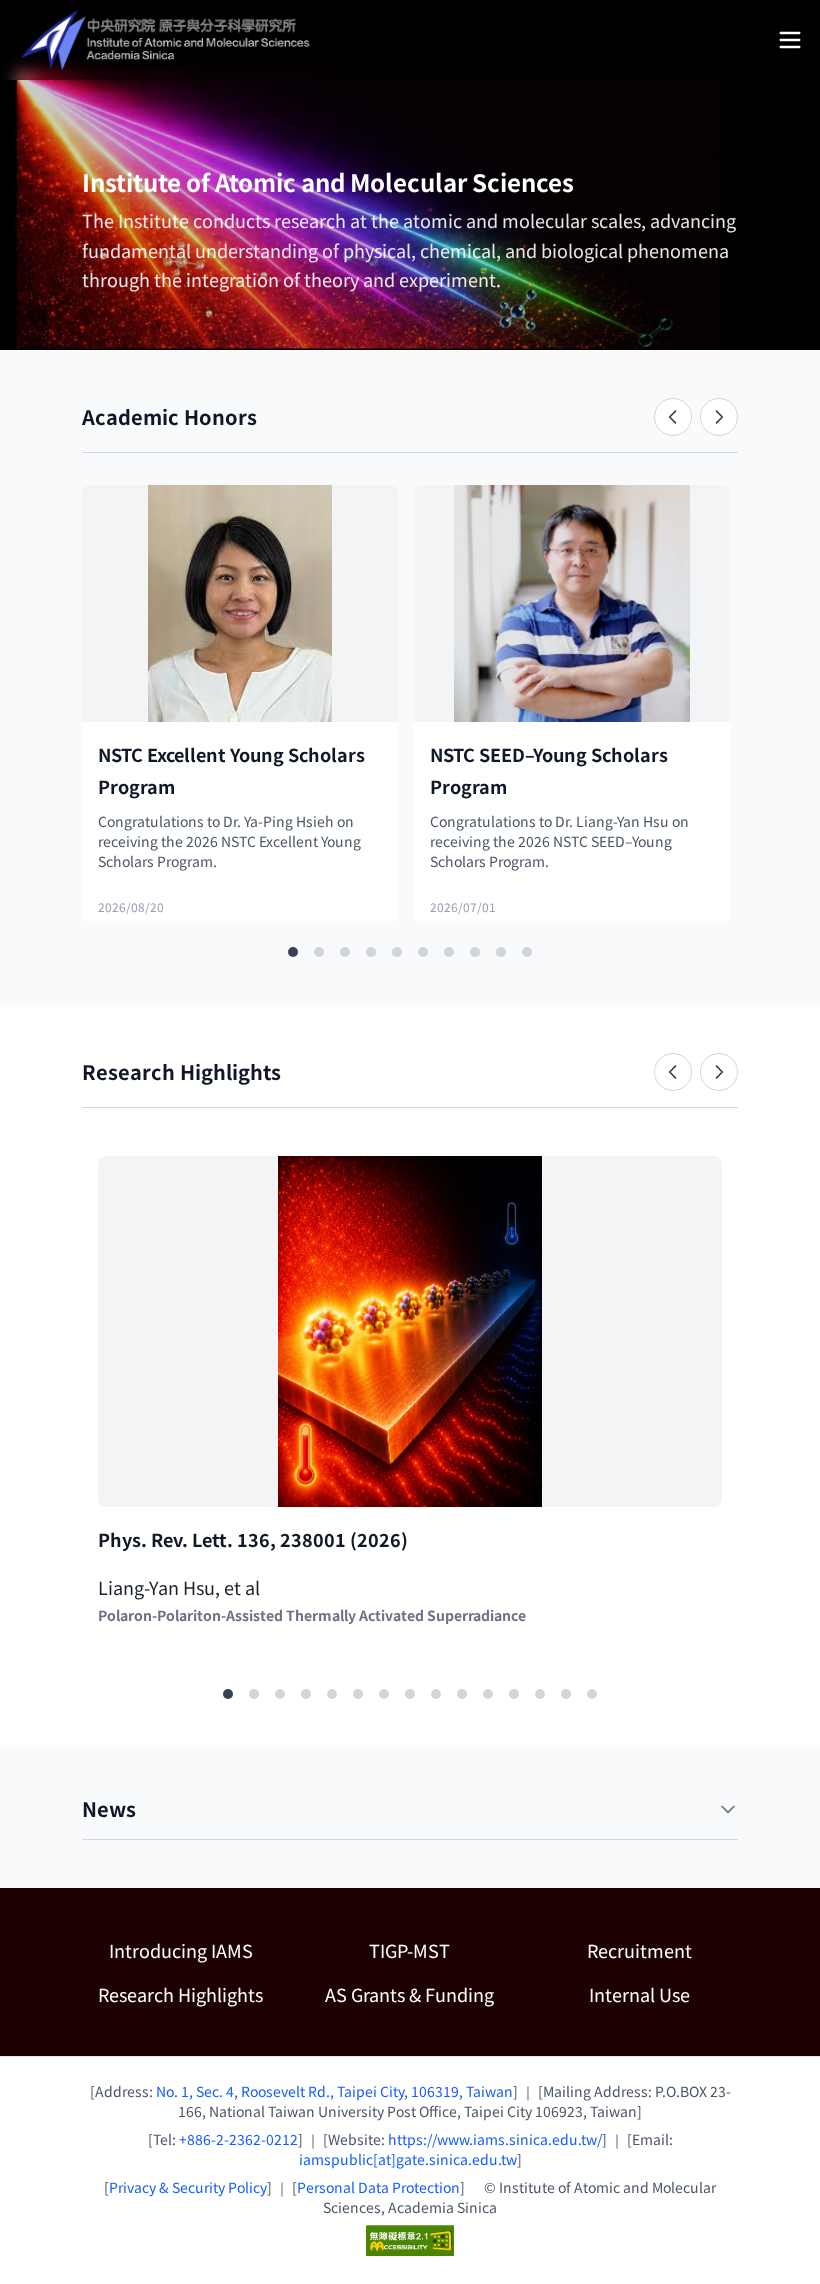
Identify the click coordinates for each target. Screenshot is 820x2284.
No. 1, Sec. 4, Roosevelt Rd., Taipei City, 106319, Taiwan (334, 2091)
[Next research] (719, 1072)
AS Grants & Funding (416, 1993)
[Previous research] (673, 1072)
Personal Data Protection (378, 2187)
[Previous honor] (673, 417)
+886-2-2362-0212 (238, 2139)
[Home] (167, 40)
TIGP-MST (438, 1949)
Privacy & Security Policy (188, 2187)
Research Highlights (180, 1994)
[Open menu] (790, 40)
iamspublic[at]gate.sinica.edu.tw (408, 2159)
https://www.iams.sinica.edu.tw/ (495, 2139)
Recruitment (639, 1950)
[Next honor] (719, 417)
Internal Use (639, 1994)
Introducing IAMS (181, 1950)
